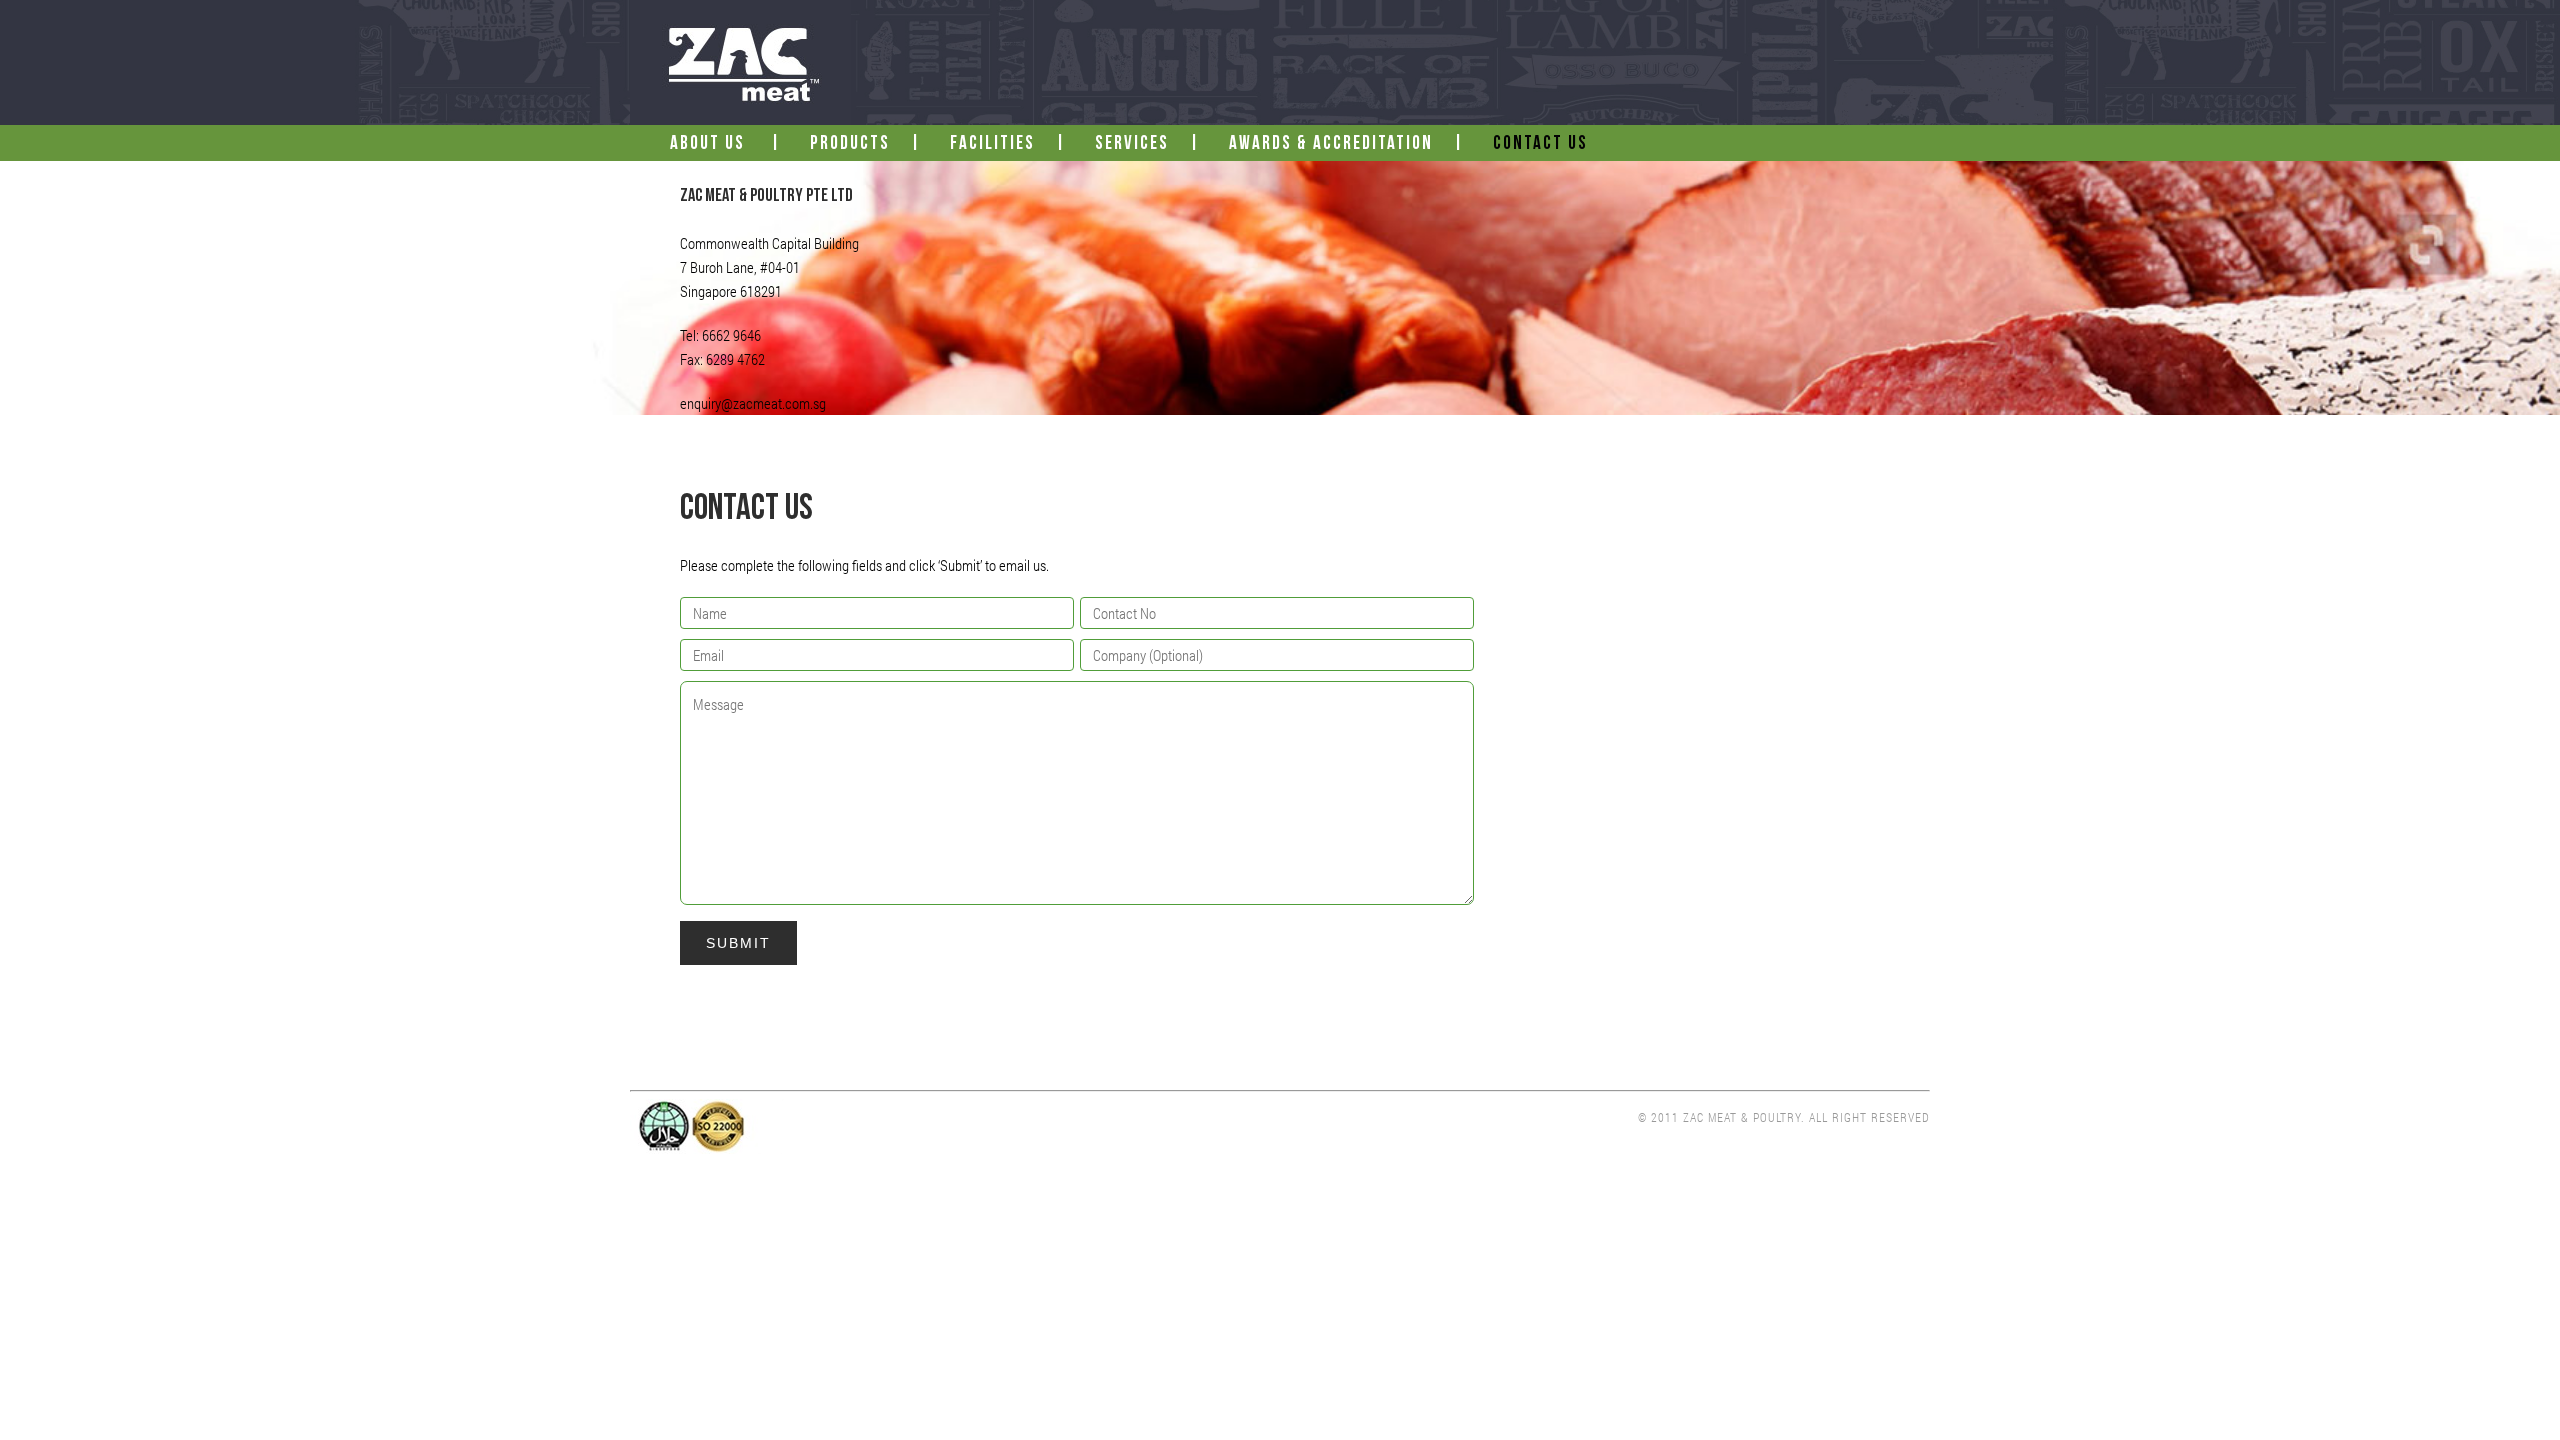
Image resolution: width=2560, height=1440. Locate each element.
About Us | (733, 145)
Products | (873, 145)
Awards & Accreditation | (1354, 145)
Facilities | (1016, 145)
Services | (1155, 145)
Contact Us (1543, 145)
